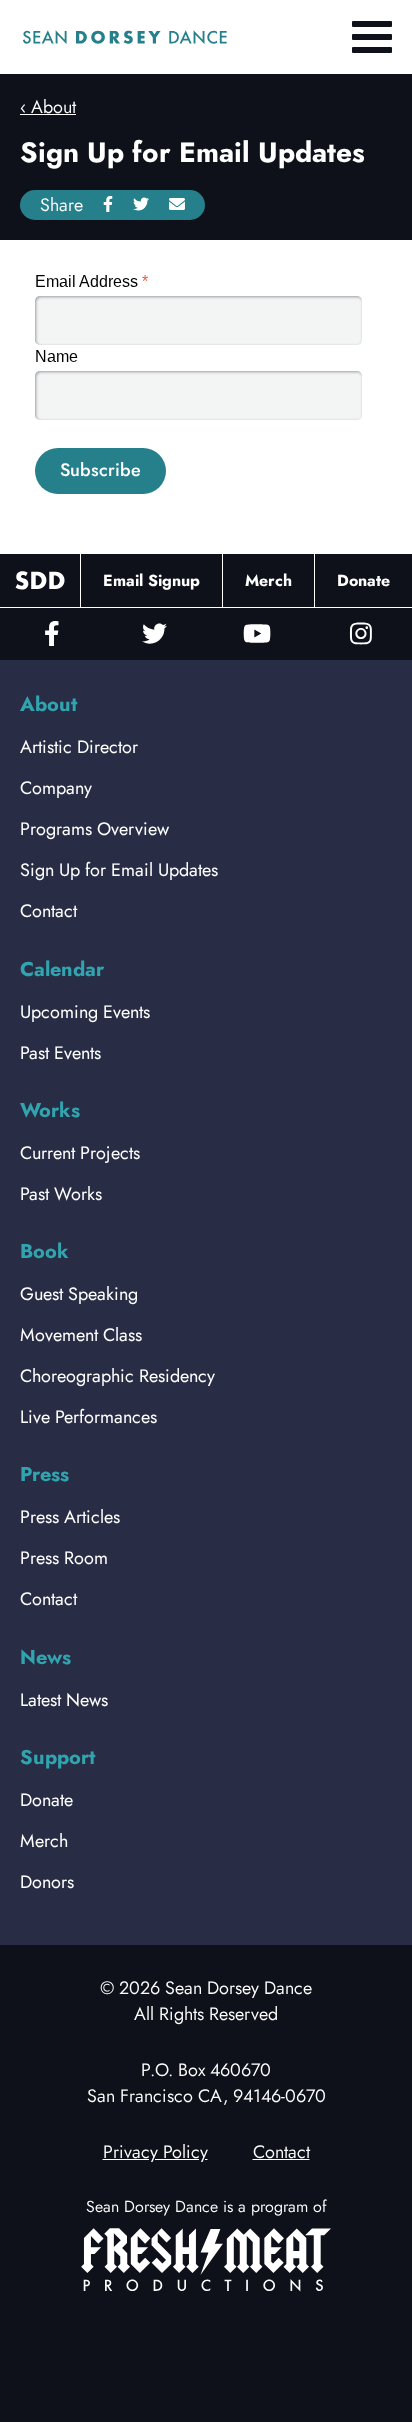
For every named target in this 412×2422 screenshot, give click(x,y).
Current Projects (80, 1153)
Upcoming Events (85, 1012)
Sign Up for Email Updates (119, 870)
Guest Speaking (79, 1294)
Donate (363, 580)
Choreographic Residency (117, 1376)
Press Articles (70, 1517)
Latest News (64, 1700)
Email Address (91, 281)
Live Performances (88, 1417)
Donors (47, 1882)
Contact (48, 911)
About (53, 107)
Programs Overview (94, 829)
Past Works (61, 1194)
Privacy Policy (155, 2152)
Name (56, 356)
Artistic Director (79, 747)
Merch (268, 580)
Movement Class (81, 1335)
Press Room (64, 1558)
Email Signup (151, 580)
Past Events (60, 1053)
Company (56, 788)
